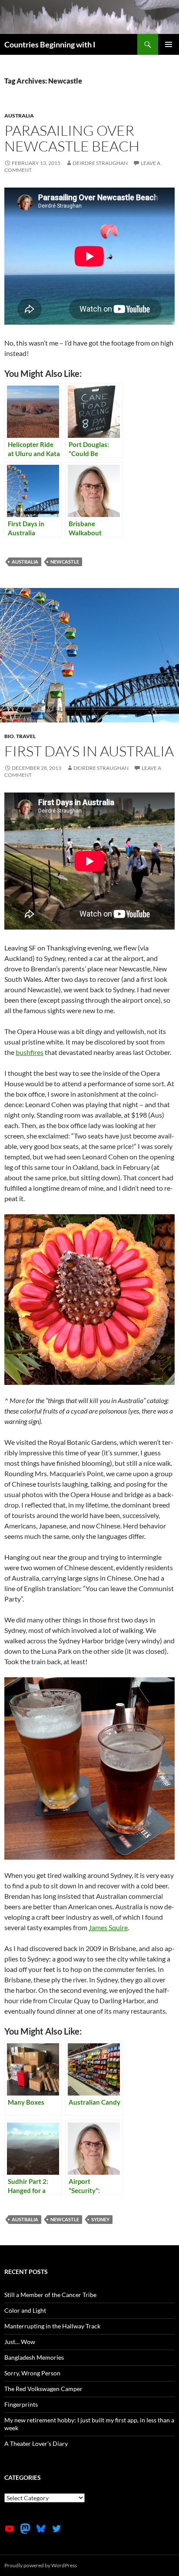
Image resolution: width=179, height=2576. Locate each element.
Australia (19, 116)
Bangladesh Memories (34, 2357)
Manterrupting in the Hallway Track (52, 2326)
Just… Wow (20, 2342)
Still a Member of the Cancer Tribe (50, 2295)
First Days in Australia (89, 751)
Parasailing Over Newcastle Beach (72, 138)
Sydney (100, 2219)
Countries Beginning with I (50, 44)
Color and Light (25, 2310)
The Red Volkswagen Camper (43, 2389)
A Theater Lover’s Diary (36, 2443)
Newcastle (65, 562)
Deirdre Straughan (100, 163)
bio (9, 736)
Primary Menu (169, 44)
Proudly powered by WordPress (41, 2565)
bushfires (30, 1052)
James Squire (108, 1927)
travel (26, 736)
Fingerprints (21, 2404)
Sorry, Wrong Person (32, 2373)
